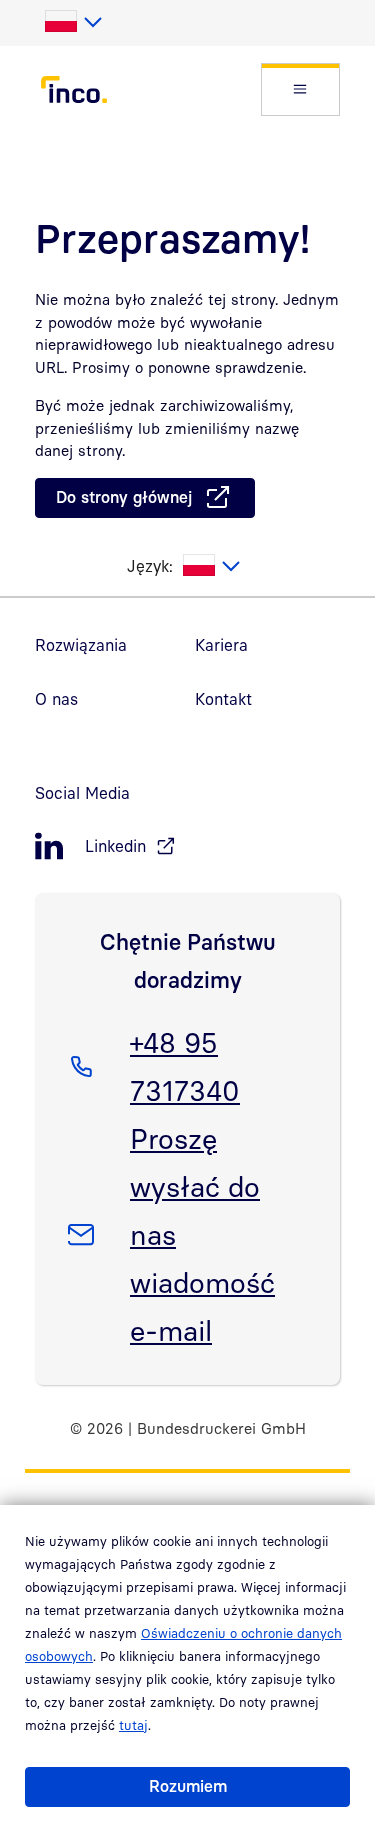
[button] (300, 89)
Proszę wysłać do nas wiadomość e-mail (202, 1234)
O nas (56, 699)
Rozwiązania (81, 645)
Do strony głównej (124, 497)
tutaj (133, 1725)
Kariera (221, 645)
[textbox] (72, 22)
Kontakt (223, 699)
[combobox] (72, 22)
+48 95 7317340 (184, 1066)
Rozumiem (188, 1786)
